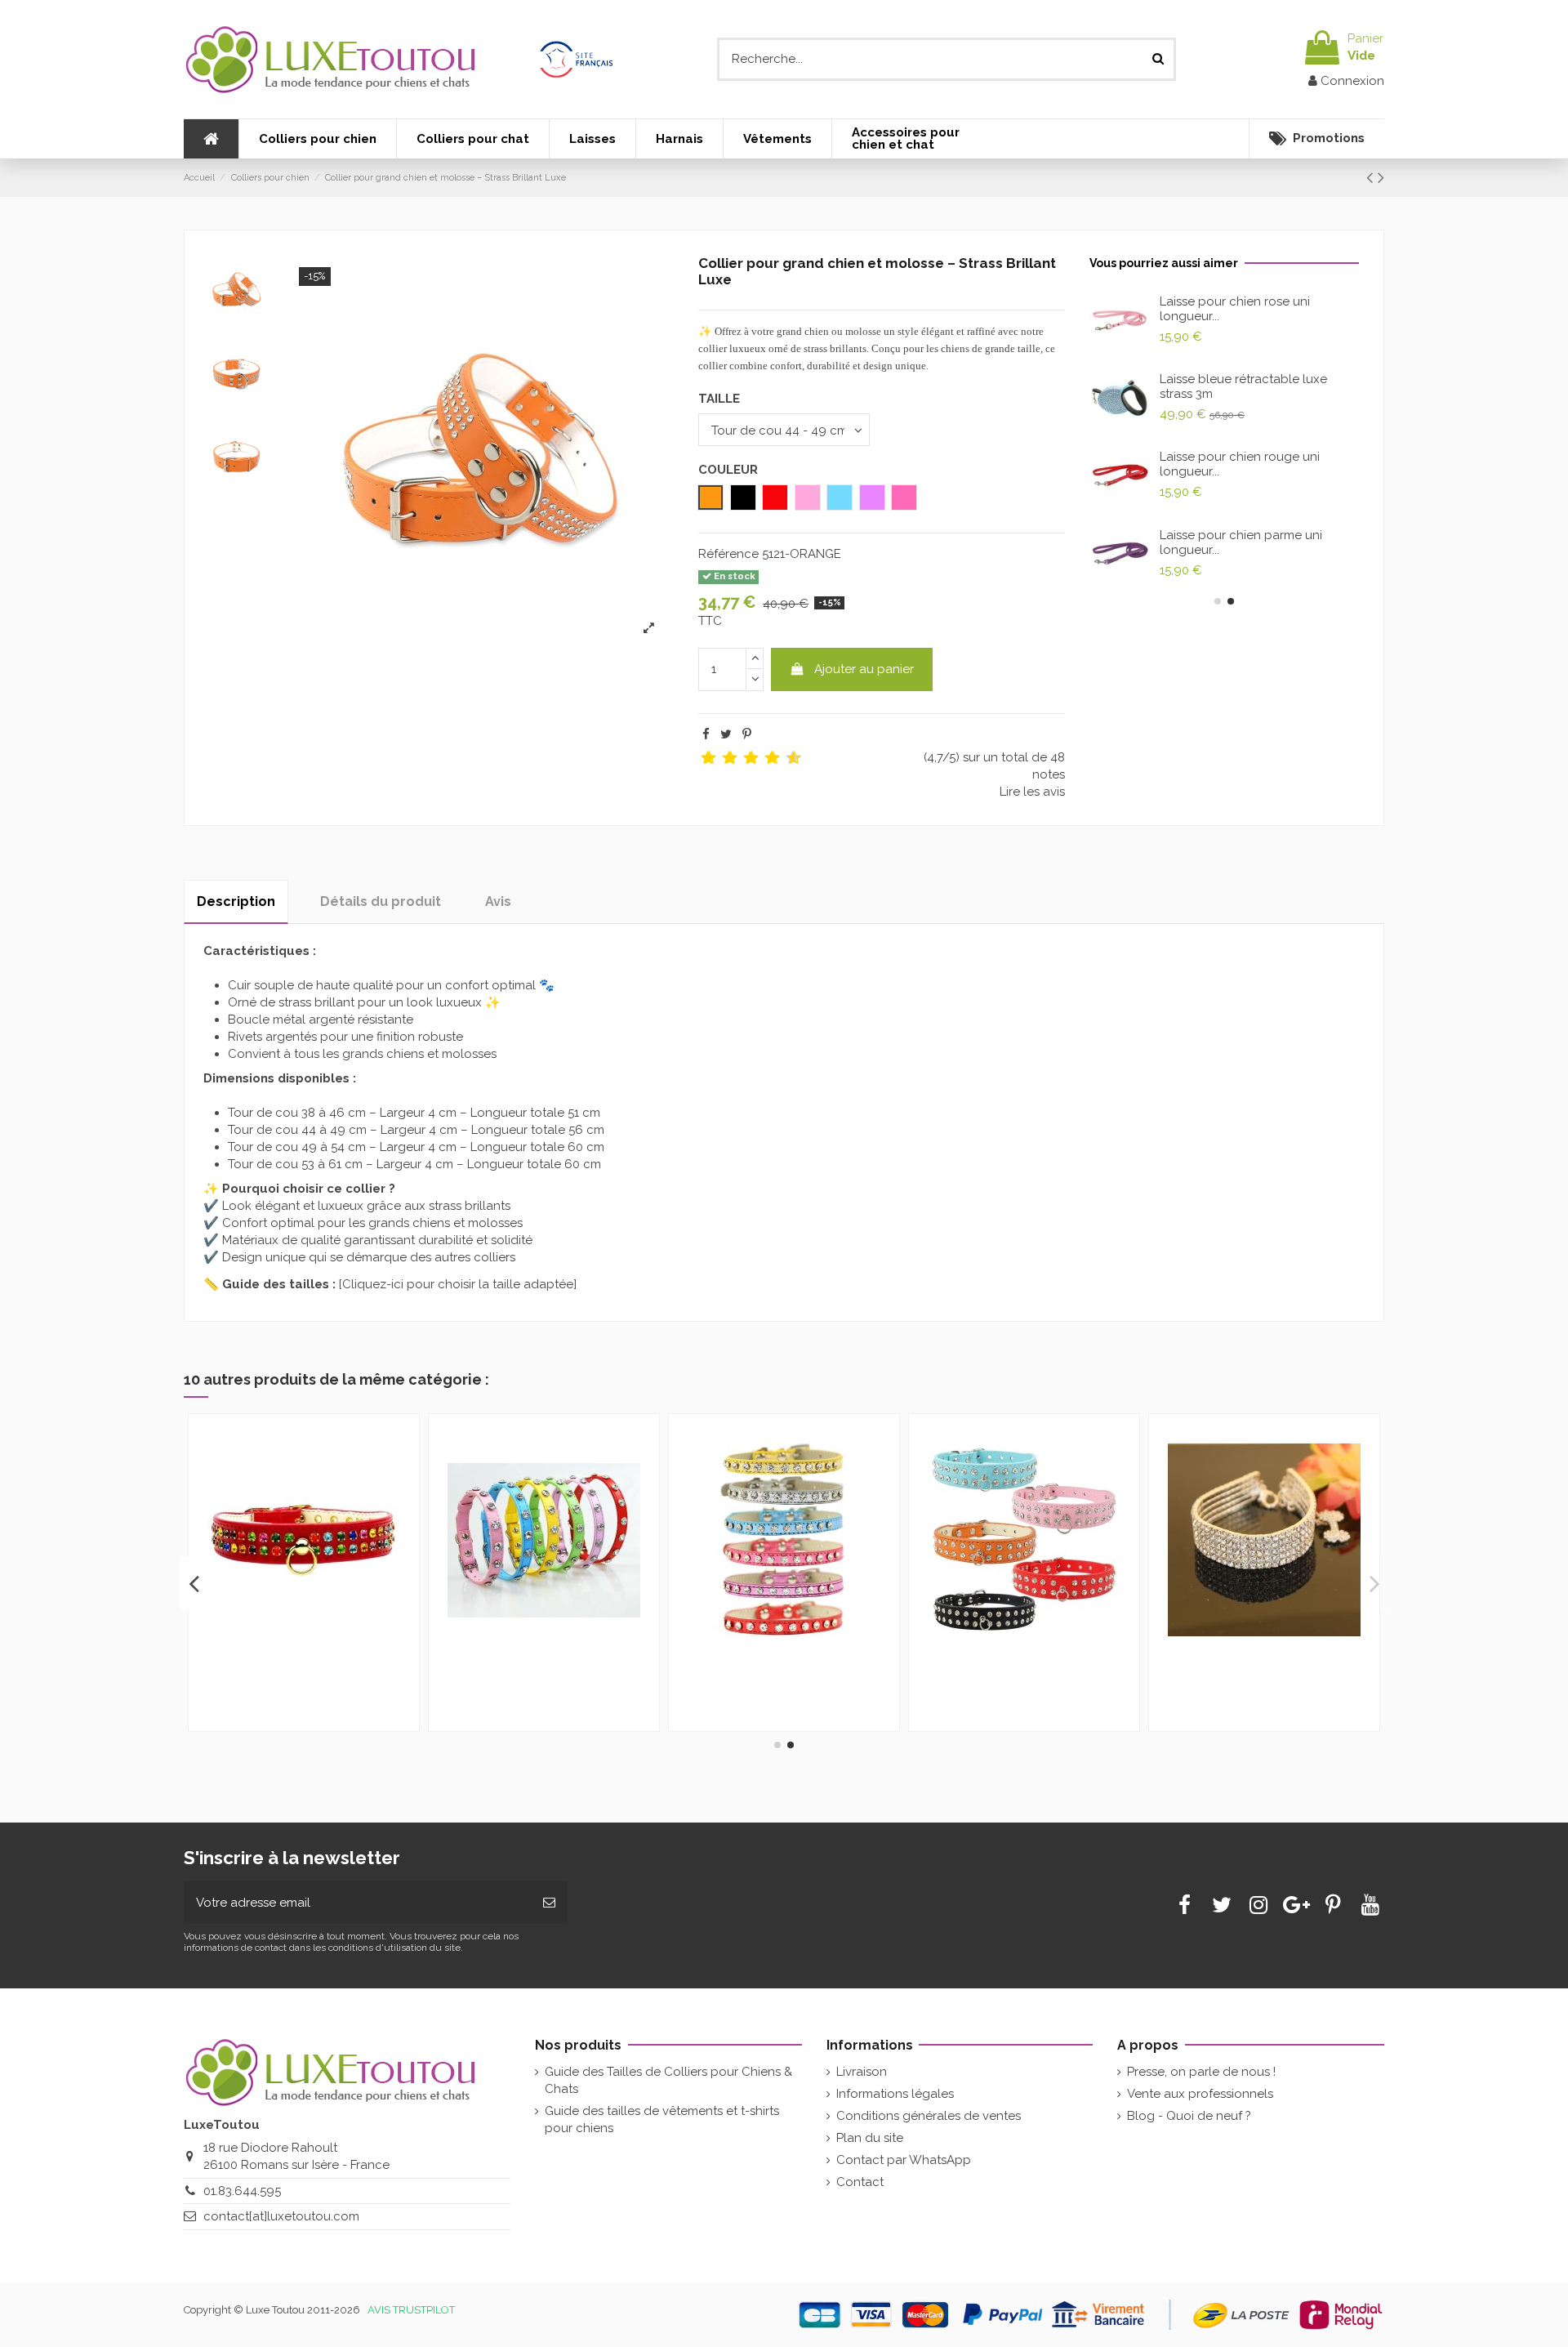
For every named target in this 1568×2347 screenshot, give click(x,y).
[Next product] (1381, 177)
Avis (498, 901)
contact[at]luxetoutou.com (281, 2216)
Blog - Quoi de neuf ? (1189, 2116)
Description (236, 901)
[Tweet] (726, 734)
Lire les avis (1032, 792)
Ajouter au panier (864, 669)
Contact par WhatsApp (904, 2160)
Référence (728, 554)
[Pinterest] (747, 734)
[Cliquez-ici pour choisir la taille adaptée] (458, 1284)
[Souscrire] (549, 1903)
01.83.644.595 (242, 2191)
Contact (860, 2182)
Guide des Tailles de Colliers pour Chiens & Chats (668, 2080)
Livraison (862, 2072)
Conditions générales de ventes (929, 2116)
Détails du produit (381, 901)
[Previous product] (1372, 177)
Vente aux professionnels (1200, 2094)
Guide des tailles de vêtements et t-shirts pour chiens (662, 2119)
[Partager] (706, 734)
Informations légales (895, 2094)
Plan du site (870, 2138)
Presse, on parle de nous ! (1201, 2072)
